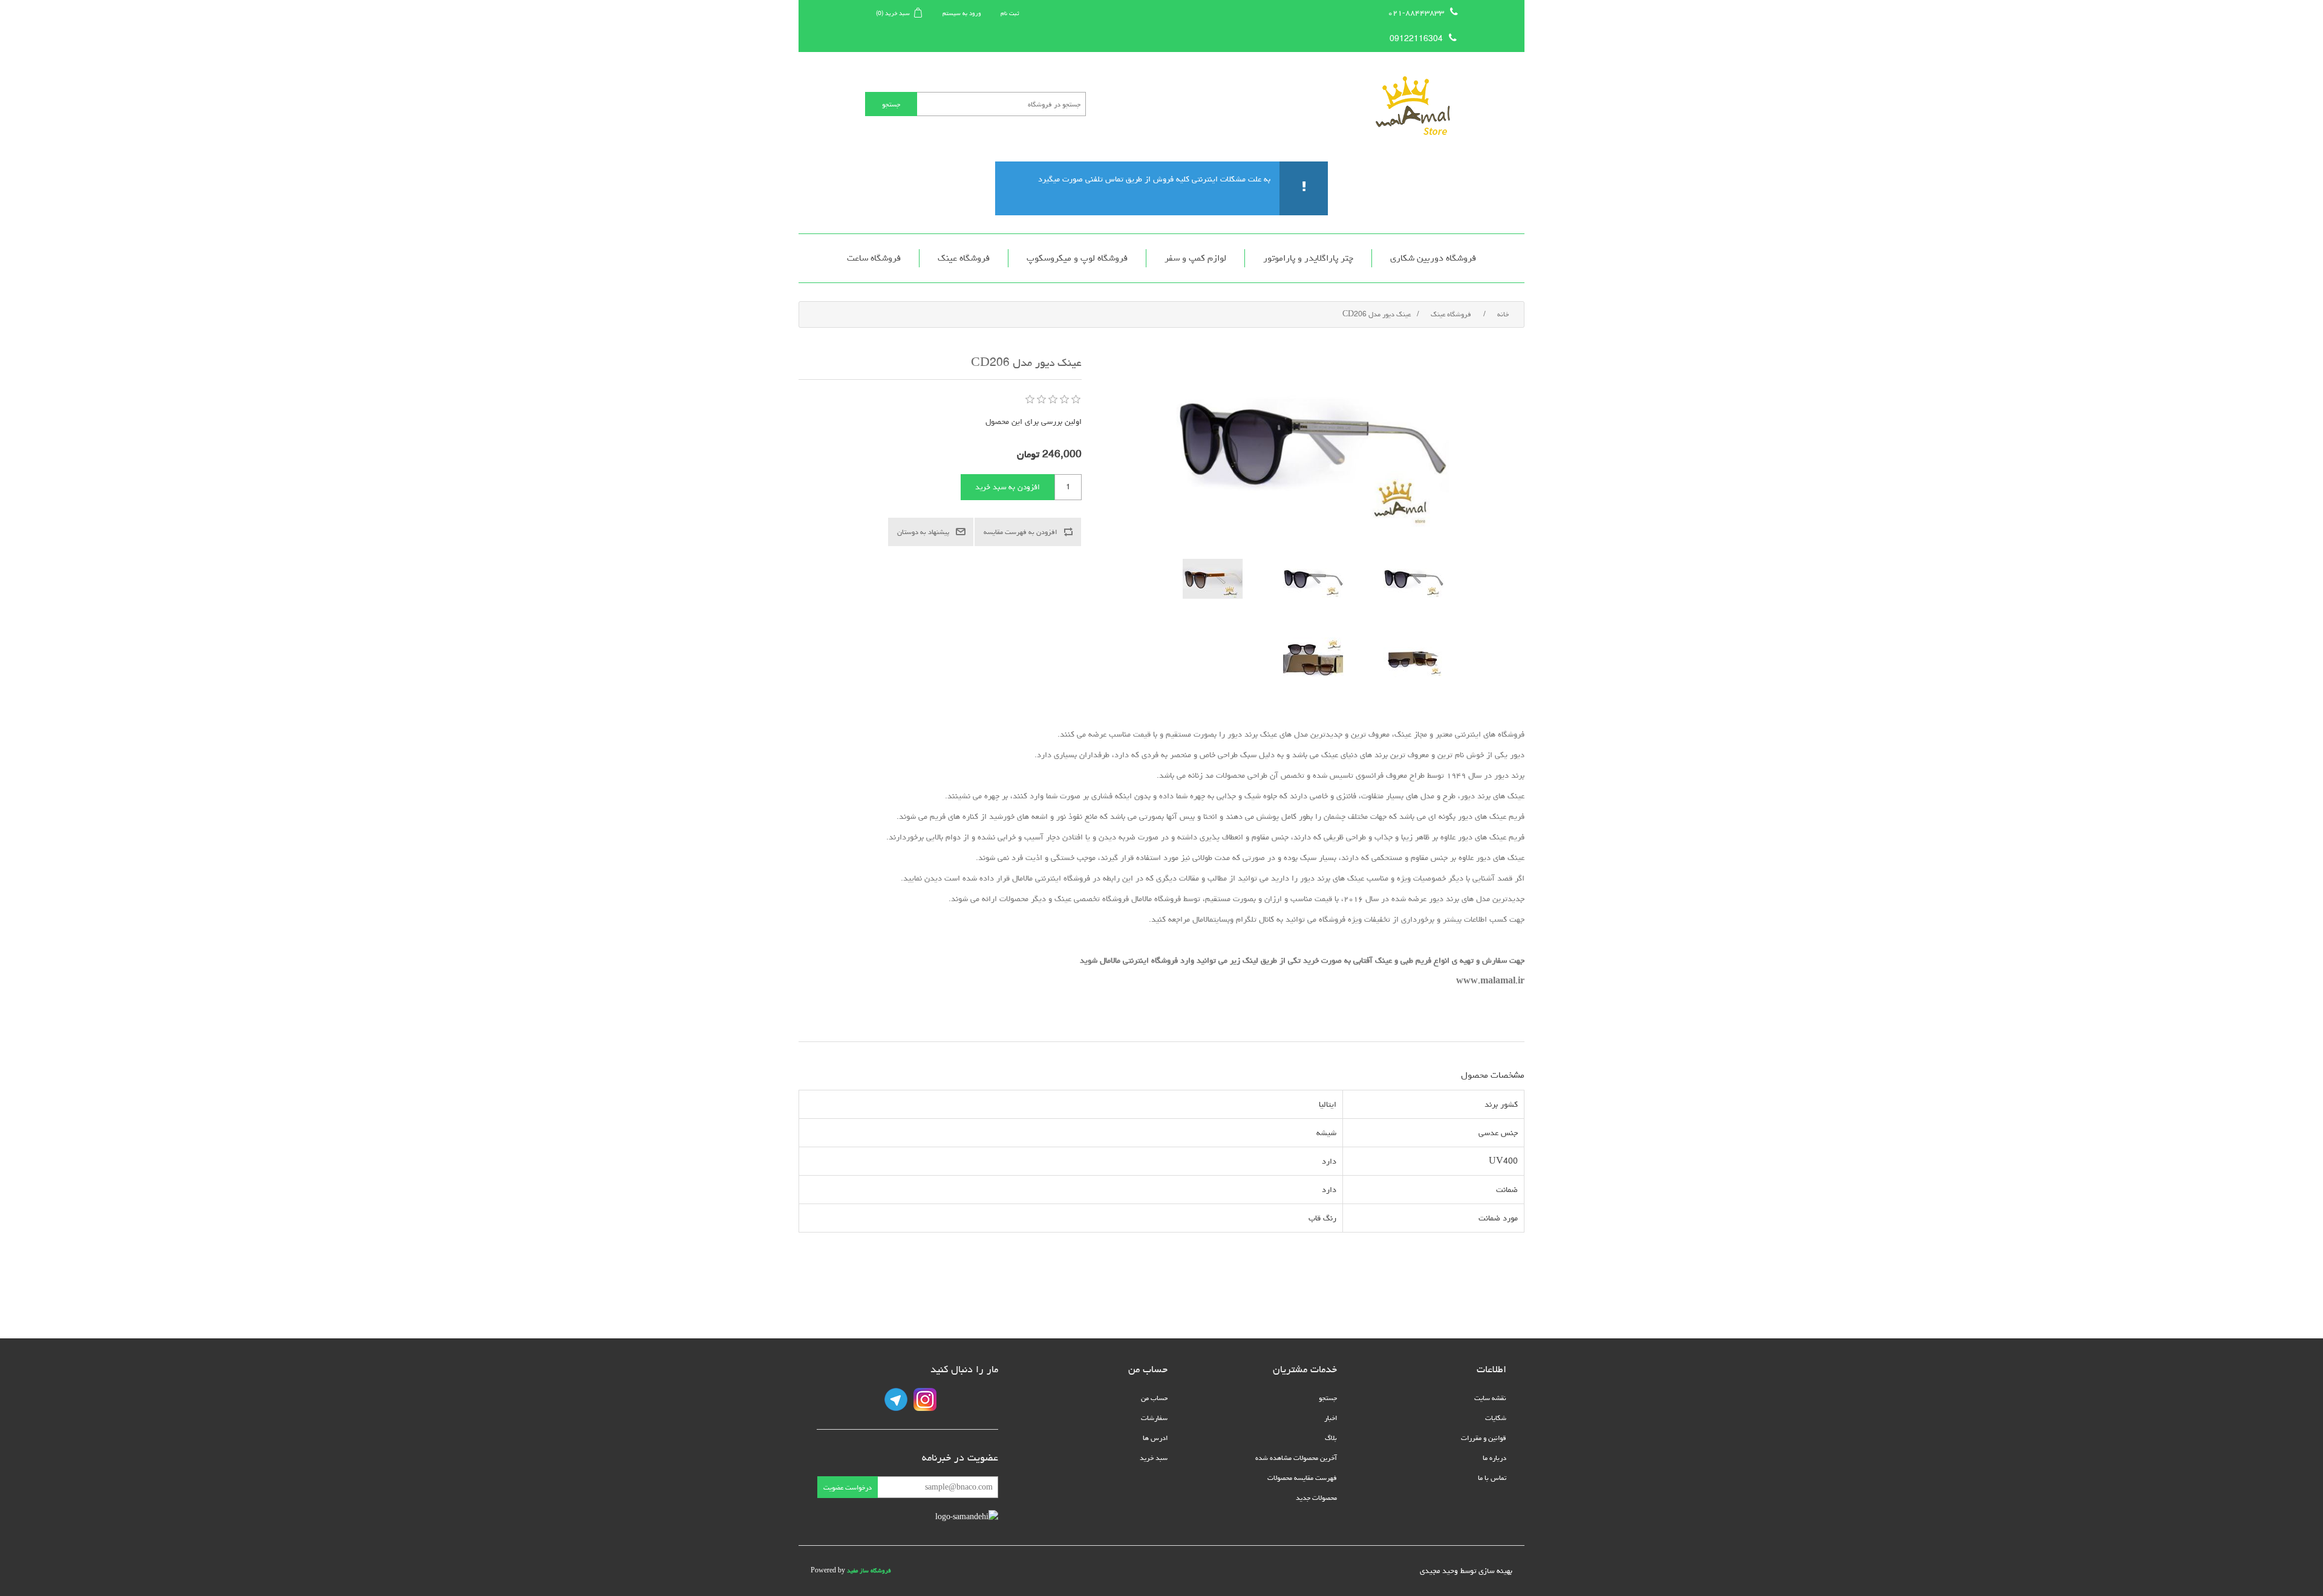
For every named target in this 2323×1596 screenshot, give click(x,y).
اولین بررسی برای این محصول (1034, 422)
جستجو (1328, 1398)
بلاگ (1331, 1438)
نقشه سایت (1490, 1398)
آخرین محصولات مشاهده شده (1296, 1458)
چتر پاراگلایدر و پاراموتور (1308, 258)
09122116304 (1416, 39)
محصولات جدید (1316, 1498)
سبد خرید (1154, 1458)
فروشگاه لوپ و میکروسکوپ (1077, 258)
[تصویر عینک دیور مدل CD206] (1414, 579)
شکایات (1496, 1418)
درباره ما (1495, 1458)
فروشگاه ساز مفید (869, 1571)
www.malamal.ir (1490, 981)
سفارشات (1154, 1418)
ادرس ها (1155, 1438)
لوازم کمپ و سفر (1195, 258)
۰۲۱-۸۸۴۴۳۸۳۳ (1416, 13)
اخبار (1331, 1418)
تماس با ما (1492, 1478)
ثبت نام (1010, 13)
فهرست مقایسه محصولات (1302, 1478)
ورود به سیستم (962, 13)
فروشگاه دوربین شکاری (1433, 258)
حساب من (1154, 1398)
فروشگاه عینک (964, 258)
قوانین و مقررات (1484, 1438)
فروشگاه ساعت (874, 258)
